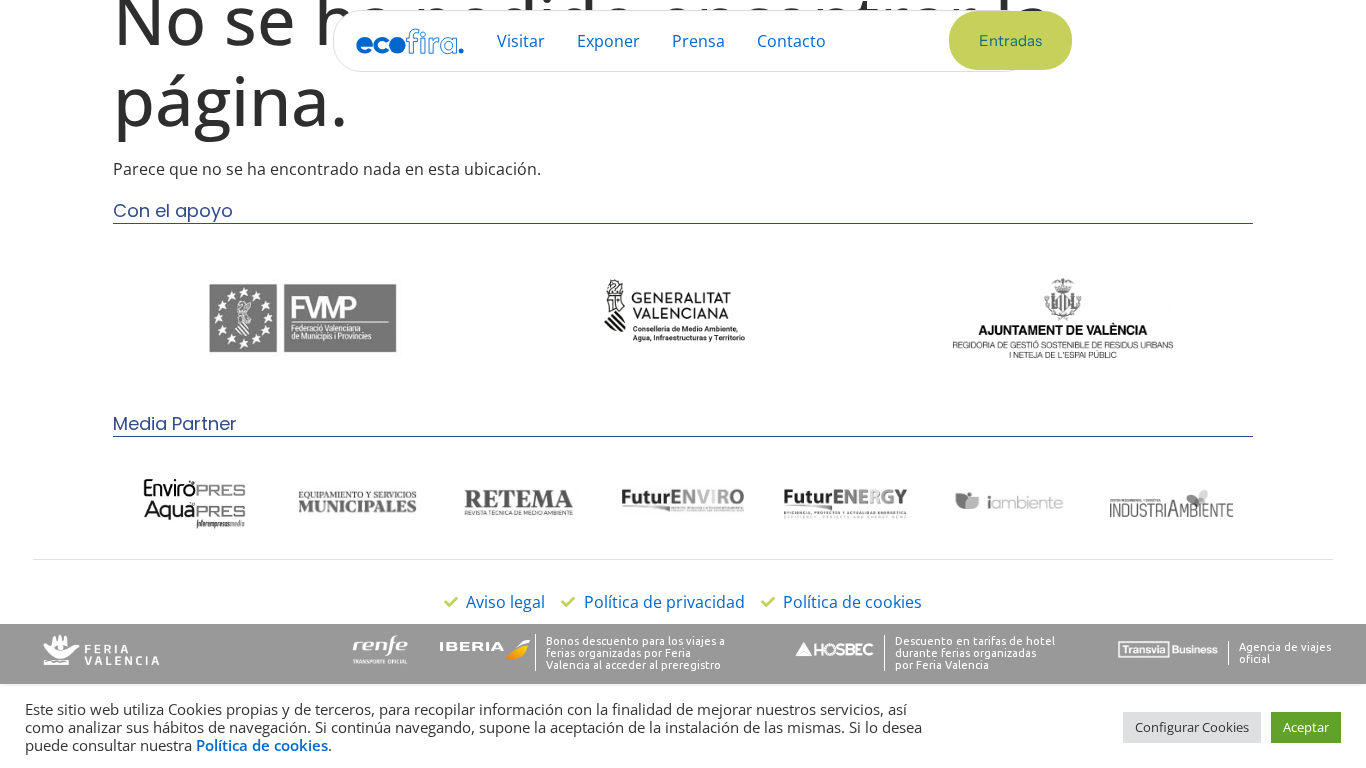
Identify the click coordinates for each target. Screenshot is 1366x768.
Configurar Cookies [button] (1192, 727)
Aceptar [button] (1306, 727)
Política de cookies (262, 745)
